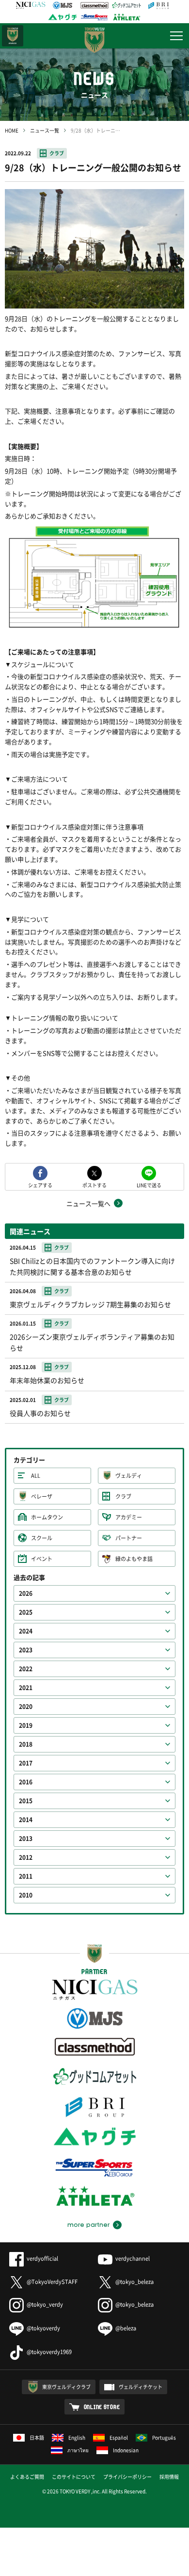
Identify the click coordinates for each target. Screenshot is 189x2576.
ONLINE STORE (102, 2407)
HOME (12, 130)
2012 (26, 1857)
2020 (26, 1707)
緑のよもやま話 (134, 1559)
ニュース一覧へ (88, 1203)
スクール (42, 1538)
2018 (26, 1744)
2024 (26, 1631)
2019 (26, 1725)
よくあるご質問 (27, 2477)
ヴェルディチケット (141, 2387)
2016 (26, 1782)
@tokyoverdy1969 (49, 2352)
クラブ (57, 153)
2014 (26, 1820)
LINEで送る (149, 1185)
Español (119, 2437)
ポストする (94, 1185)
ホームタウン (47, 1517)
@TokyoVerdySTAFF (52, 2282)
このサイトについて (74, 2477)
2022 (26, 1669)
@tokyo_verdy (45, 2304)
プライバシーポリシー (127, 2477)
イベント (42, 1559)
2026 (26, 1593)
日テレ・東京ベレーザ (13, 36)
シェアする (40, 1185)
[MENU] (176, 36)
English (77, 2437)
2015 (26, 1801)
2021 (26, 1688)
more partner (88, 2225)
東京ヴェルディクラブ (66, 2387)
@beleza (126, 2328)
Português (164, 2437)
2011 (26, 1876)
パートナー (129, 1538)
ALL (36, 1476)
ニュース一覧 (45, 130)
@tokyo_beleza (134, 2282)
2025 (26, 1612)
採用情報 (169, 2477)
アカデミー (129, 1517)
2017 (26, 1763)
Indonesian (126, 2450)
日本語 (37, 2437)
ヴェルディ (129, 1476)
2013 (26, 1839)
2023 (26, 1650)
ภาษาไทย (78, 2450)
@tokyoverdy (43, 2328)
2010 (26, 1895)
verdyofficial (42, 2259)
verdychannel (133, 2259)
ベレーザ (42, 1496)
